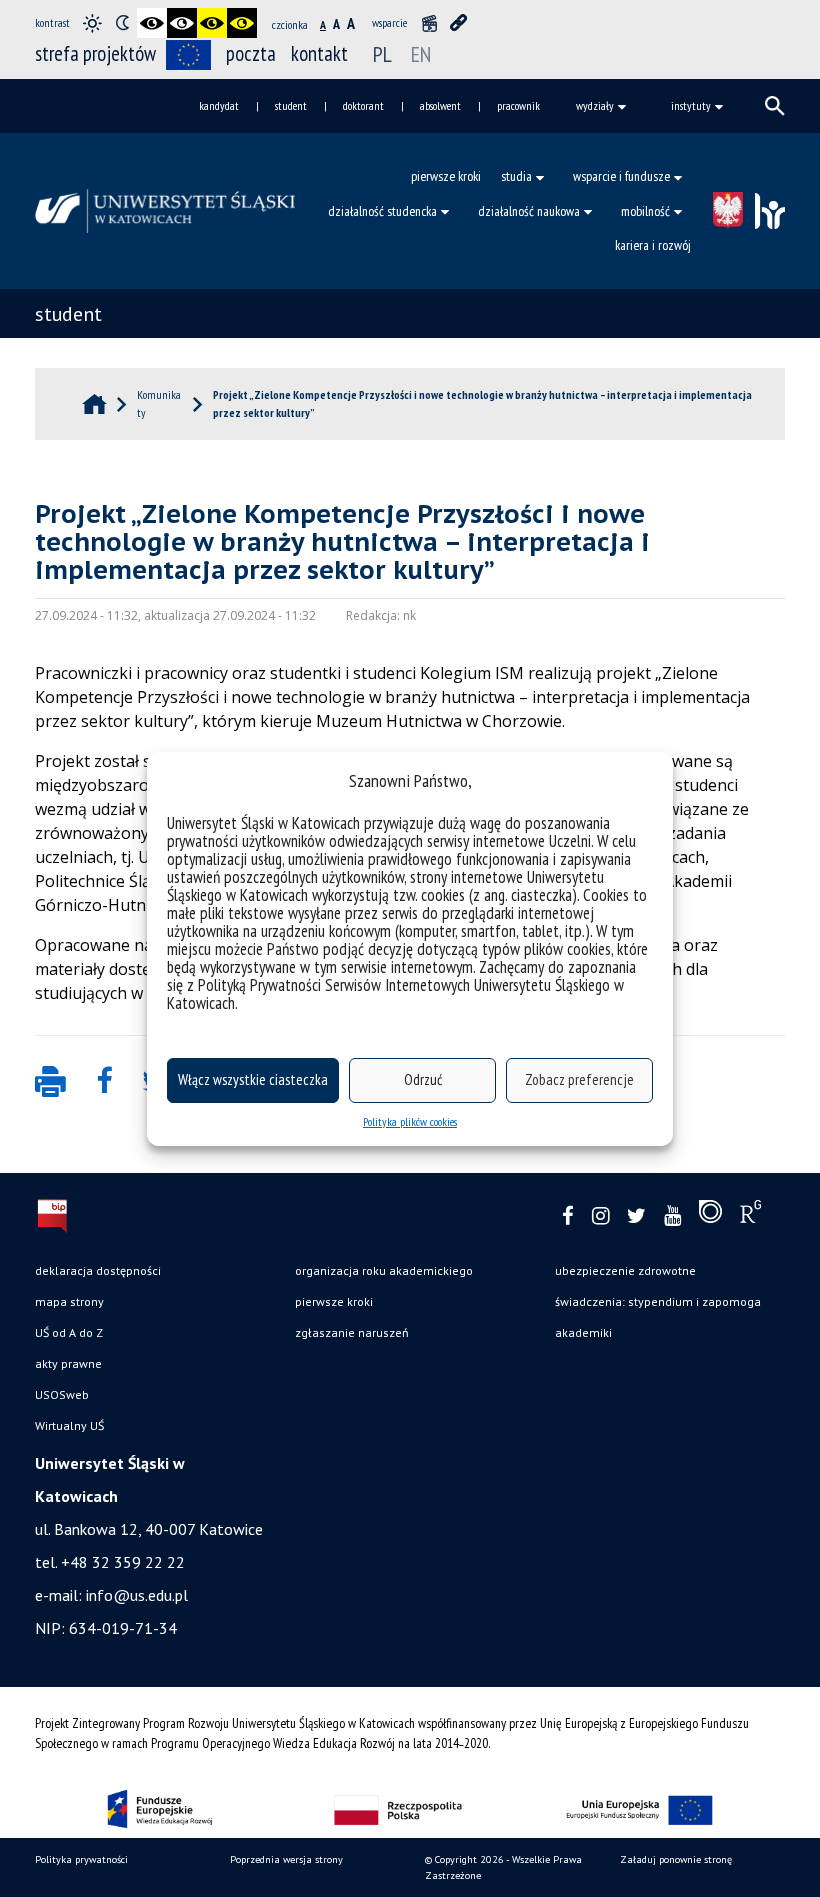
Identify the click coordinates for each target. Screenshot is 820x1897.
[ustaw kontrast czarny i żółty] (212, 23)
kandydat (219, 105)
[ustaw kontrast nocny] (122, 23)
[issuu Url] (710, 1216)
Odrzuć (423, 1079)
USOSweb (62, 1394)
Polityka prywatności (81, 1859)
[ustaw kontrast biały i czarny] (182, 23)
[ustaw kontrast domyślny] (92, 23)
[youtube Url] (672, 1216)
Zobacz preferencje (579, 1079)
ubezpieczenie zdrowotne (625, 1270)
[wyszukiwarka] (775, 106)
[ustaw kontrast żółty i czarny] (242, 23)
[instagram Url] (600, 1216)
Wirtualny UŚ (69, 1425)
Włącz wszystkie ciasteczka (253, 1079)
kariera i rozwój (653, 245)
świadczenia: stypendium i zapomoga (658, 1301)
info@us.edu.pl (137, 1595)
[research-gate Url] (750, 1216)
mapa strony (69, 1301)
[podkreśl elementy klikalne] (459, 23)
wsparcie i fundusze (621, 176)
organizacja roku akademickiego (384, 1270)
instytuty (691, 105)
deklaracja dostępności (98, 1270)
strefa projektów (95, 53)
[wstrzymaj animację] (429, 23)
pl (382, 54)
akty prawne (68, 1363)
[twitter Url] (636, 1216)
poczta (251, 53)
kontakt (319, 53)
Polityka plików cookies (410, 1121)
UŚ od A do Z (69, 1332)
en (421, 54)
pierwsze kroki (446, 176)
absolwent (440, 105)
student (291, 105)
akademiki (583, 1332)
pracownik (518, 105)
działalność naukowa (529, 211)
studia (516, 176)
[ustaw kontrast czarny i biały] (152, 23)
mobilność (645, 211)
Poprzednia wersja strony (286, 1859)
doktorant (363, 105)
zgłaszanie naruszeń (352, 1332)
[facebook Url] (568, 1216)
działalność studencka (382, 211)
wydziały (595, 105)
